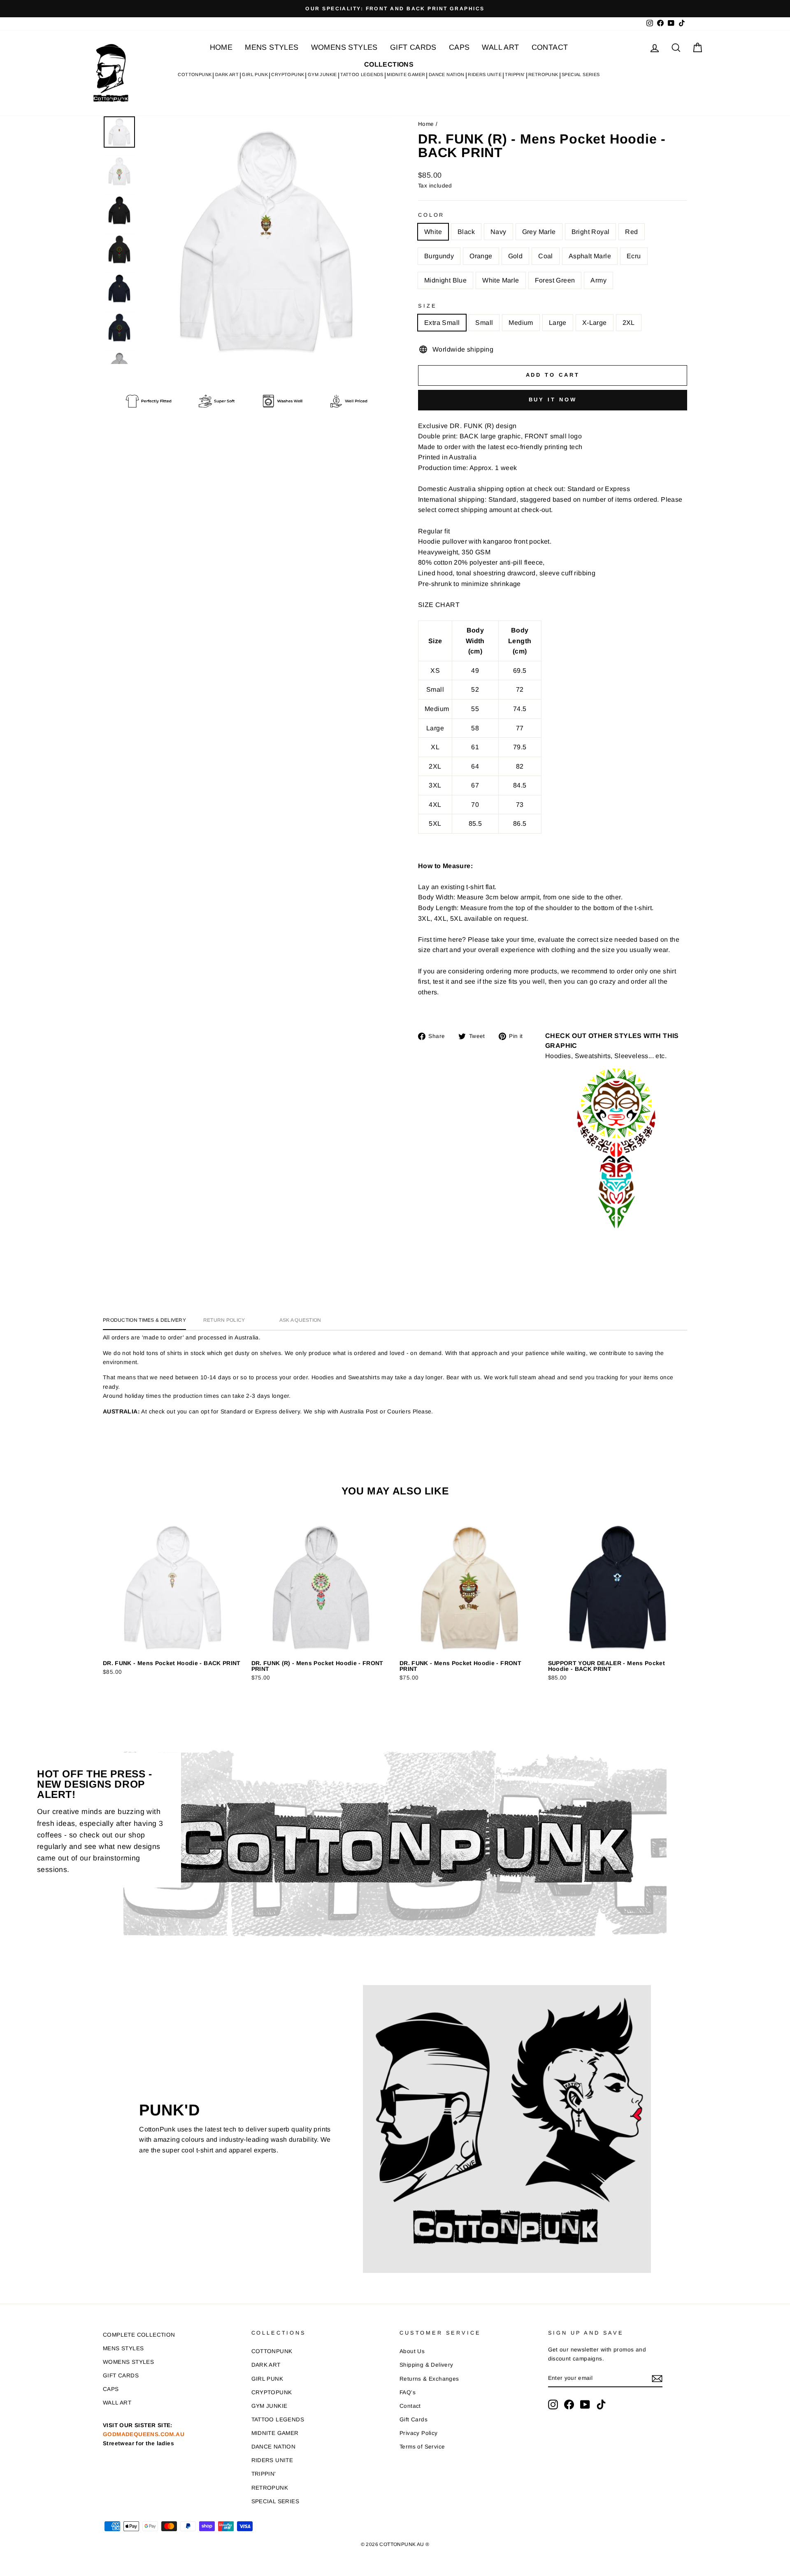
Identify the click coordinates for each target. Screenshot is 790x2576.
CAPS (459, 47)
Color (431, 215)
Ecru (634, 256)
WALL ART (500, 47)
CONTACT (550, 47)
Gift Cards (414, 2420)
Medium (521, 323)
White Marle (501, 280)
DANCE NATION (447, 74)
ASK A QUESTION (300, 1320)
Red (631, 232)
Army (598, 280)
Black (466, 232)
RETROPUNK (543, 74)
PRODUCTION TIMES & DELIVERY (144, 1320)
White (433, 232)
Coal (546, 256)
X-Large (595, 323)
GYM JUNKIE (322, 74)
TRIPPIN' (515, 74)
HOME (221, 47)
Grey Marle (539, 232)
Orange (481, 256)
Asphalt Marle (590, 256)
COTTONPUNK (195, 74)
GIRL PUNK (255, 74)
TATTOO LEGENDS (362, 74)
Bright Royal (591, 232)
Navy (498, 232)
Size (427, 306)
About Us (412, 2351)
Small (484, 323)
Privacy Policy (419, 2433)
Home (426, 124)
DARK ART (227, 74)
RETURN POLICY (224, 1320)
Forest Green (555, 280)
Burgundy (439, 256)
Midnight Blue (445, 280)
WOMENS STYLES (344, 47)
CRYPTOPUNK (288, 74)
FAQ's (408, 2392)
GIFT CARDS (413, 47)
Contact (410, 2406)
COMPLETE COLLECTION (139, 2335)
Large (558, 323)
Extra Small (442, 323)
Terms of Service (422, 2447)
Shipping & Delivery (426, 2365)
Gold (516, 256)
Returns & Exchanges (429, 2379)
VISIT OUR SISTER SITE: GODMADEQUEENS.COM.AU (144, 2434)
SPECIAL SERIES (581, 74)
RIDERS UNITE (485, 74)
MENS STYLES (272, 47)
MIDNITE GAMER (406, 74)
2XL (629, 323)
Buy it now (553, 400)
